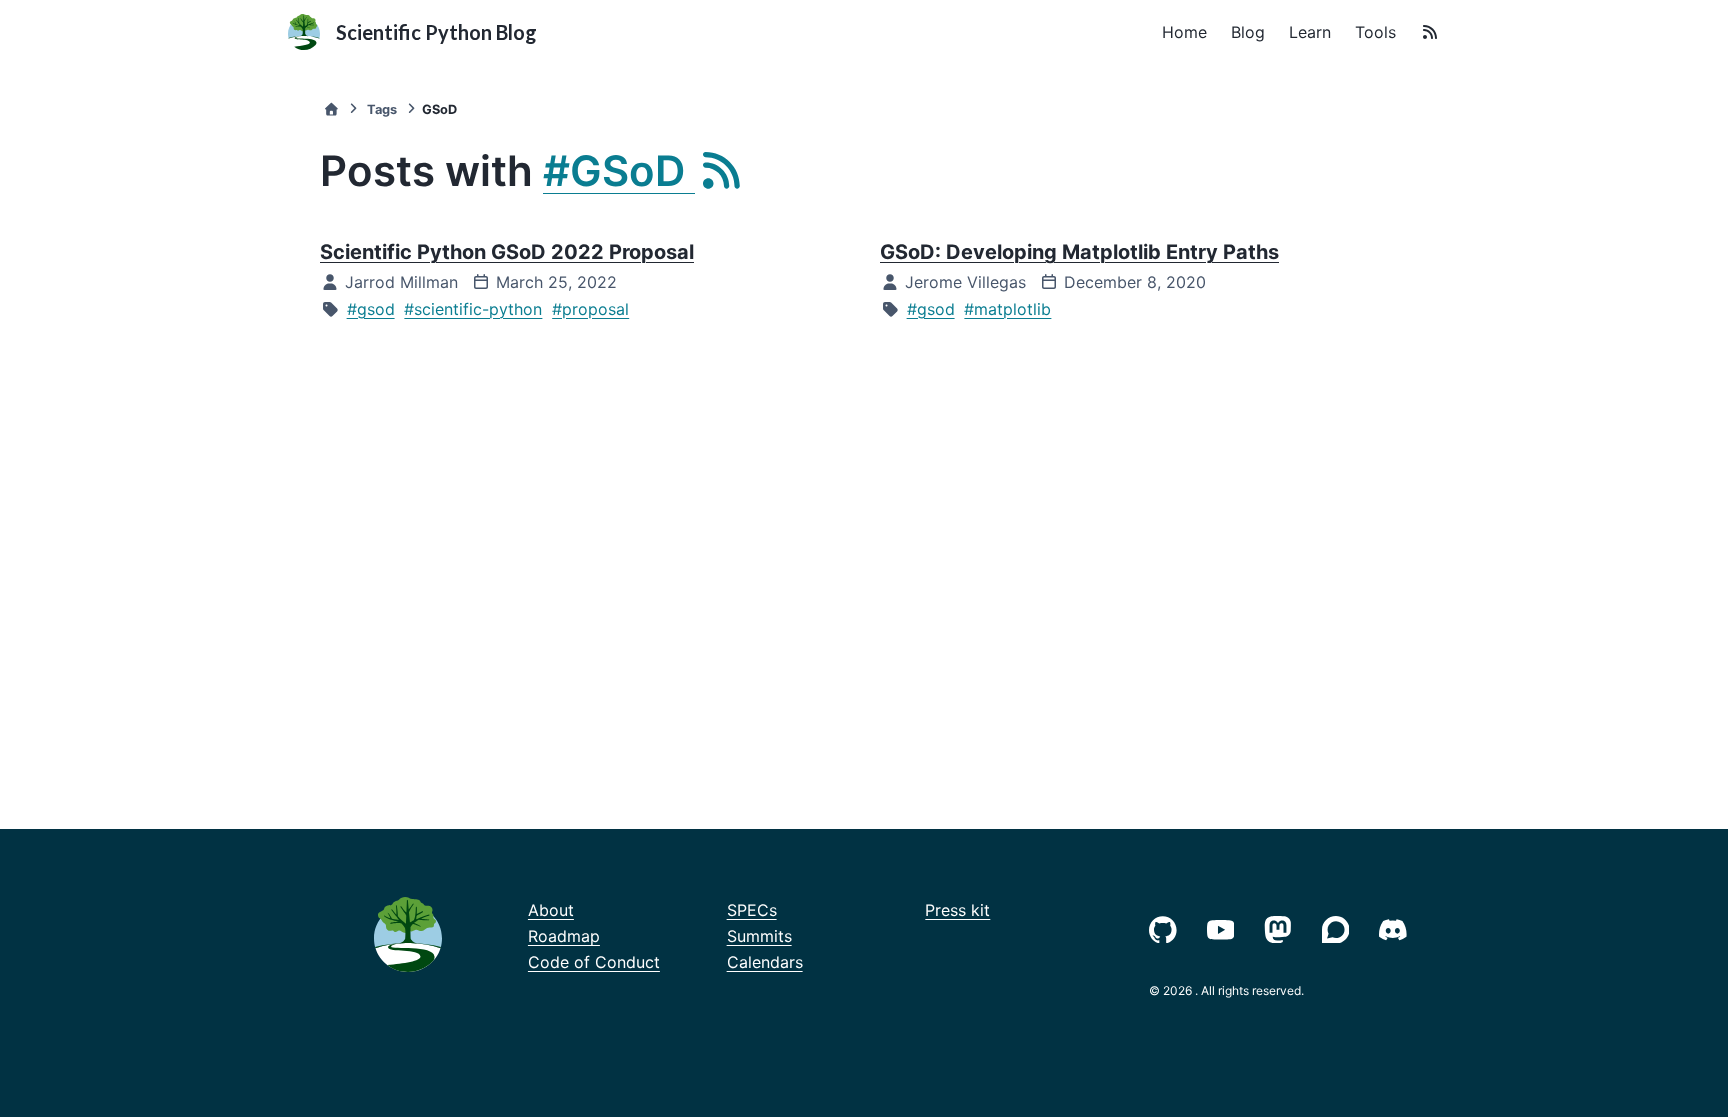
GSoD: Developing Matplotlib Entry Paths (1079, 252)
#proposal (590, 309)
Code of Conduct (594, 962)
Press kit (957, 910)
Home (1184, 32)
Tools (1375, 32)
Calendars (765, 962)
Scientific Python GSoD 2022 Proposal (507, 252)
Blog (1248, 32)
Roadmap (564, 936)
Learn (1310, 32)
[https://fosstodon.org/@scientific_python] (1282, 927)
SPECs (752, 910)
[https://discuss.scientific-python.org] (1340, 927)
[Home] (331, 109)
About (551, 910)
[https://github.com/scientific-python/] (1167, 927)
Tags (382, 109)
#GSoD (619, 170)
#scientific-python (473, 309)
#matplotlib (1007, 309)
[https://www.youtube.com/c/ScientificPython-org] (1225, 927)
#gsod (371, 309)
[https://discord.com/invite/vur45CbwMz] (1397, 927)
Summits (759, 936)
